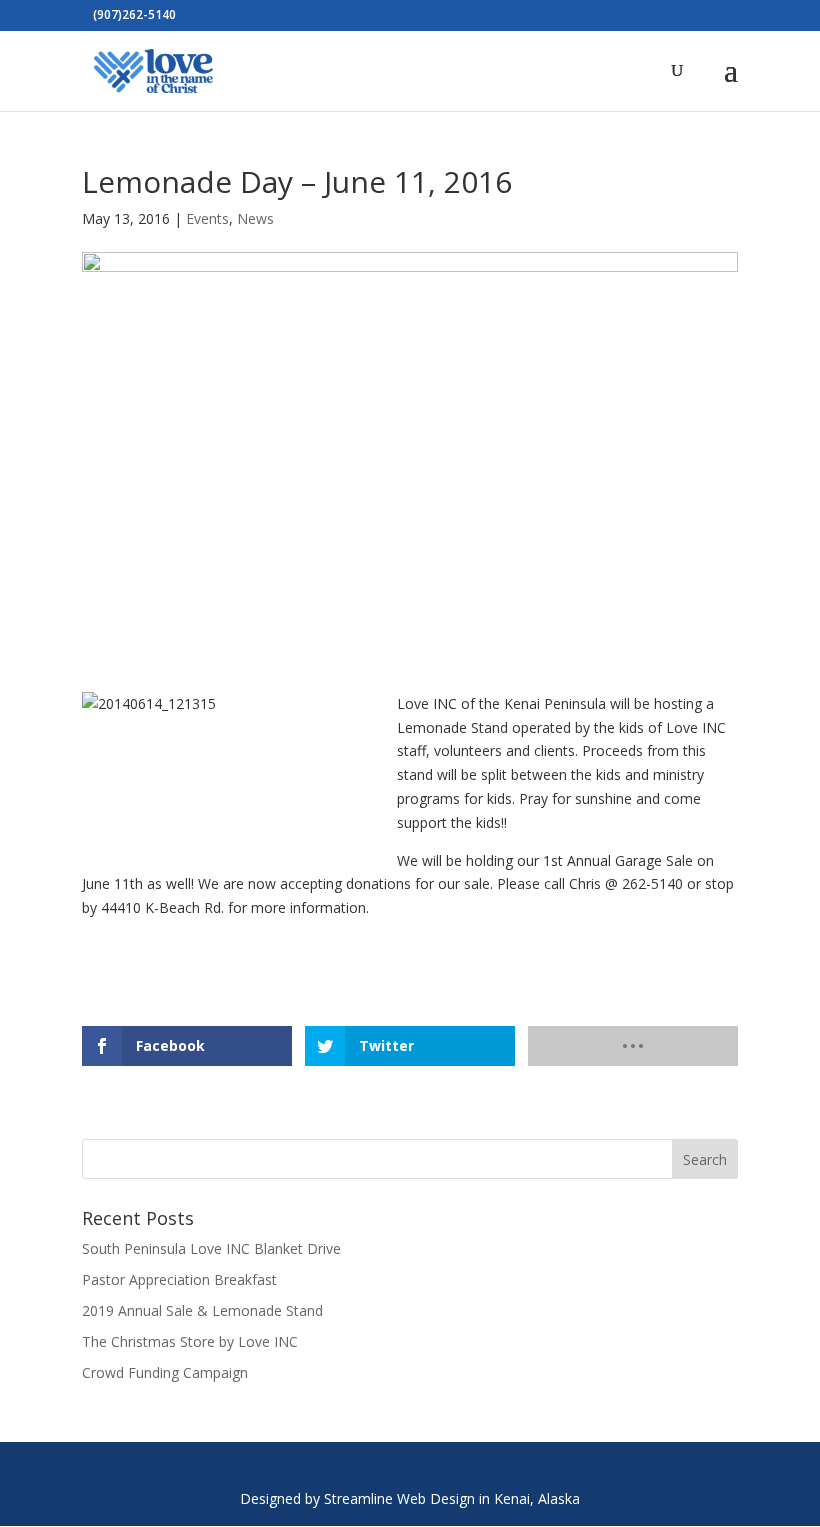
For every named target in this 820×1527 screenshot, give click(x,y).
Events (207, 218)
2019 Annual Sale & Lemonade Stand (202, 1310)
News (255, 218)
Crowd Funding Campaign (165, 1372)
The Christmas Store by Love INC (190, 1341)
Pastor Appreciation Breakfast (179, 1279)
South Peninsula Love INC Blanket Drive (211, 1248)
